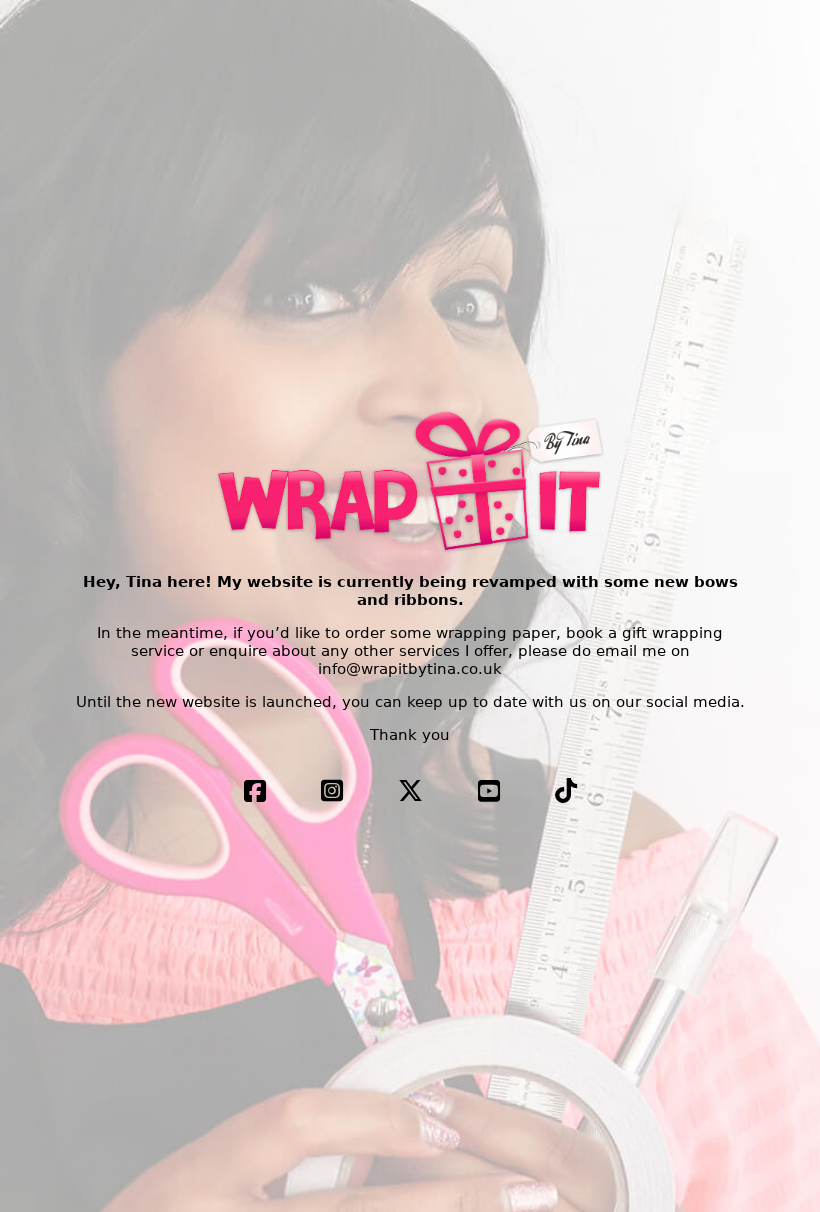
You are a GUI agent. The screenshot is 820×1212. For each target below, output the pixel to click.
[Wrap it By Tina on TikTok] (566, 795)
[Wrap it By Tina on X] (410, 795)
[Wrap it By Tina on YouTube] (489, 795)
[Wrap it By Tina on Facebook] (255, 795)
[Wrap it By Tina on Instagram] (332, 795)
